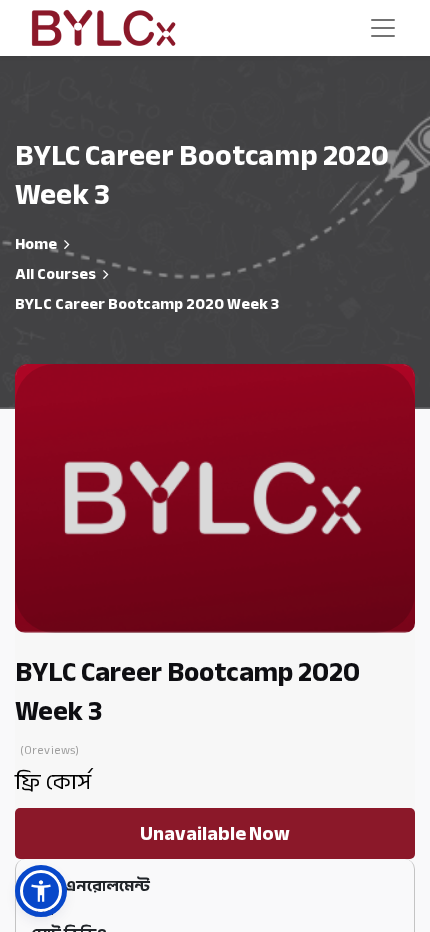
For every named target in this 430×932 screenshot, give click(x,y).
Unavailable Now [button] (215, 833)
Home (36, 244)
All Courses (55, 274)
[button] (41, 891)
